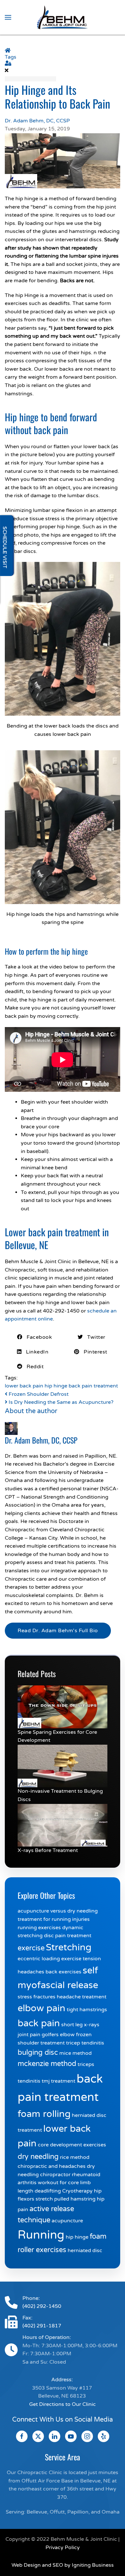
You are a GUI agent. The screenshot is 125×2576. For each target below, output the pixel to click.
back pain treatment (93, 1386)
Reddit (33, 1367)
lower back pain (24, 1386)
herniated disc (85, 2251)
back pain (39, 2023)
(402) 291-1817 (42, 2326)
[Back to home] (63, 17)
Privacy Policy (63, 2547)
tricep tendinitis (85, 2043)
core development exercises (72, 2145)
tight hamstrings (87, 2010)
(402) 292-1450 (42, 2306)
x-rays (92, 2025)
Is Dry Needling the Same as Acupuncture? (60, 1402)
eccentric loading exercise (50, 1959)
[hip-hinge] (63, 160)
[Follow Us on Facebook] (22, 2436)
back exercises (63, 1972)
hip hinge (56, 1386)
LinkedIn (35, 1352)
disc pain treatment (68, 1936)
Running (41, 2235)
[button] (8, 17)
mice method (75, 2053)
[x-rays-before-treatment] (63, 1825)
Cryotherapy (77, 2191)
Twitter (94, 1337)
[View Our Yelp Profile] (104, 2436)
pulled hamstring (75, 2199)
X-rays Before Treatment (48, 1850)
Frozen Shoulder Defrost (38, 1394)
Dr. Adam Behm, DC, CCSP (37, 121)
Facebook (37, 1337)
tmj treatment (58, 2081)
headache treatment (82, 1997)
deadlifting (48, 2191)
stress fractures (37, 1997)
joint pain (29, 2035)
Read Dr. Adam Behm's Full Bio (58, 1631)
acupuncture (67, 2221)
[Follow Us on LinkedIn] (54, 2436)
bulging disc (38, 2053)
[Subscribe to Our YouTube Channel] (71, 2436)
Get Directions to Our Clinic (63, 2404)
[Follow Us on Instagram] (87, 2436)
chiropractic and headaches (52, 2166)
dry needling (38, 2157)
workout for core (58, 2183)
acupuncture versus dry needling (58, 1911)
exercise (31, 1948)
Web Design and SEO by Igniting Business (63, 2565)
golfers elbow (58, 2035)
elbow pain (42, 2008)
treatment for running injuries (54, 1919)
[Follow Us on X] (38, 2436)
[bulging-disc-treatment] (63, 1766)
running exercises (39, 1928)
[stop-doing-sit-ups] (63, 1707)
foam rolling (44, 2114)
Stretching (69, 1947)
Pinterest (93, 1352)
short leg (72, 2025)
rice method (75, 2157)
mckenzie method (47, 2064)
